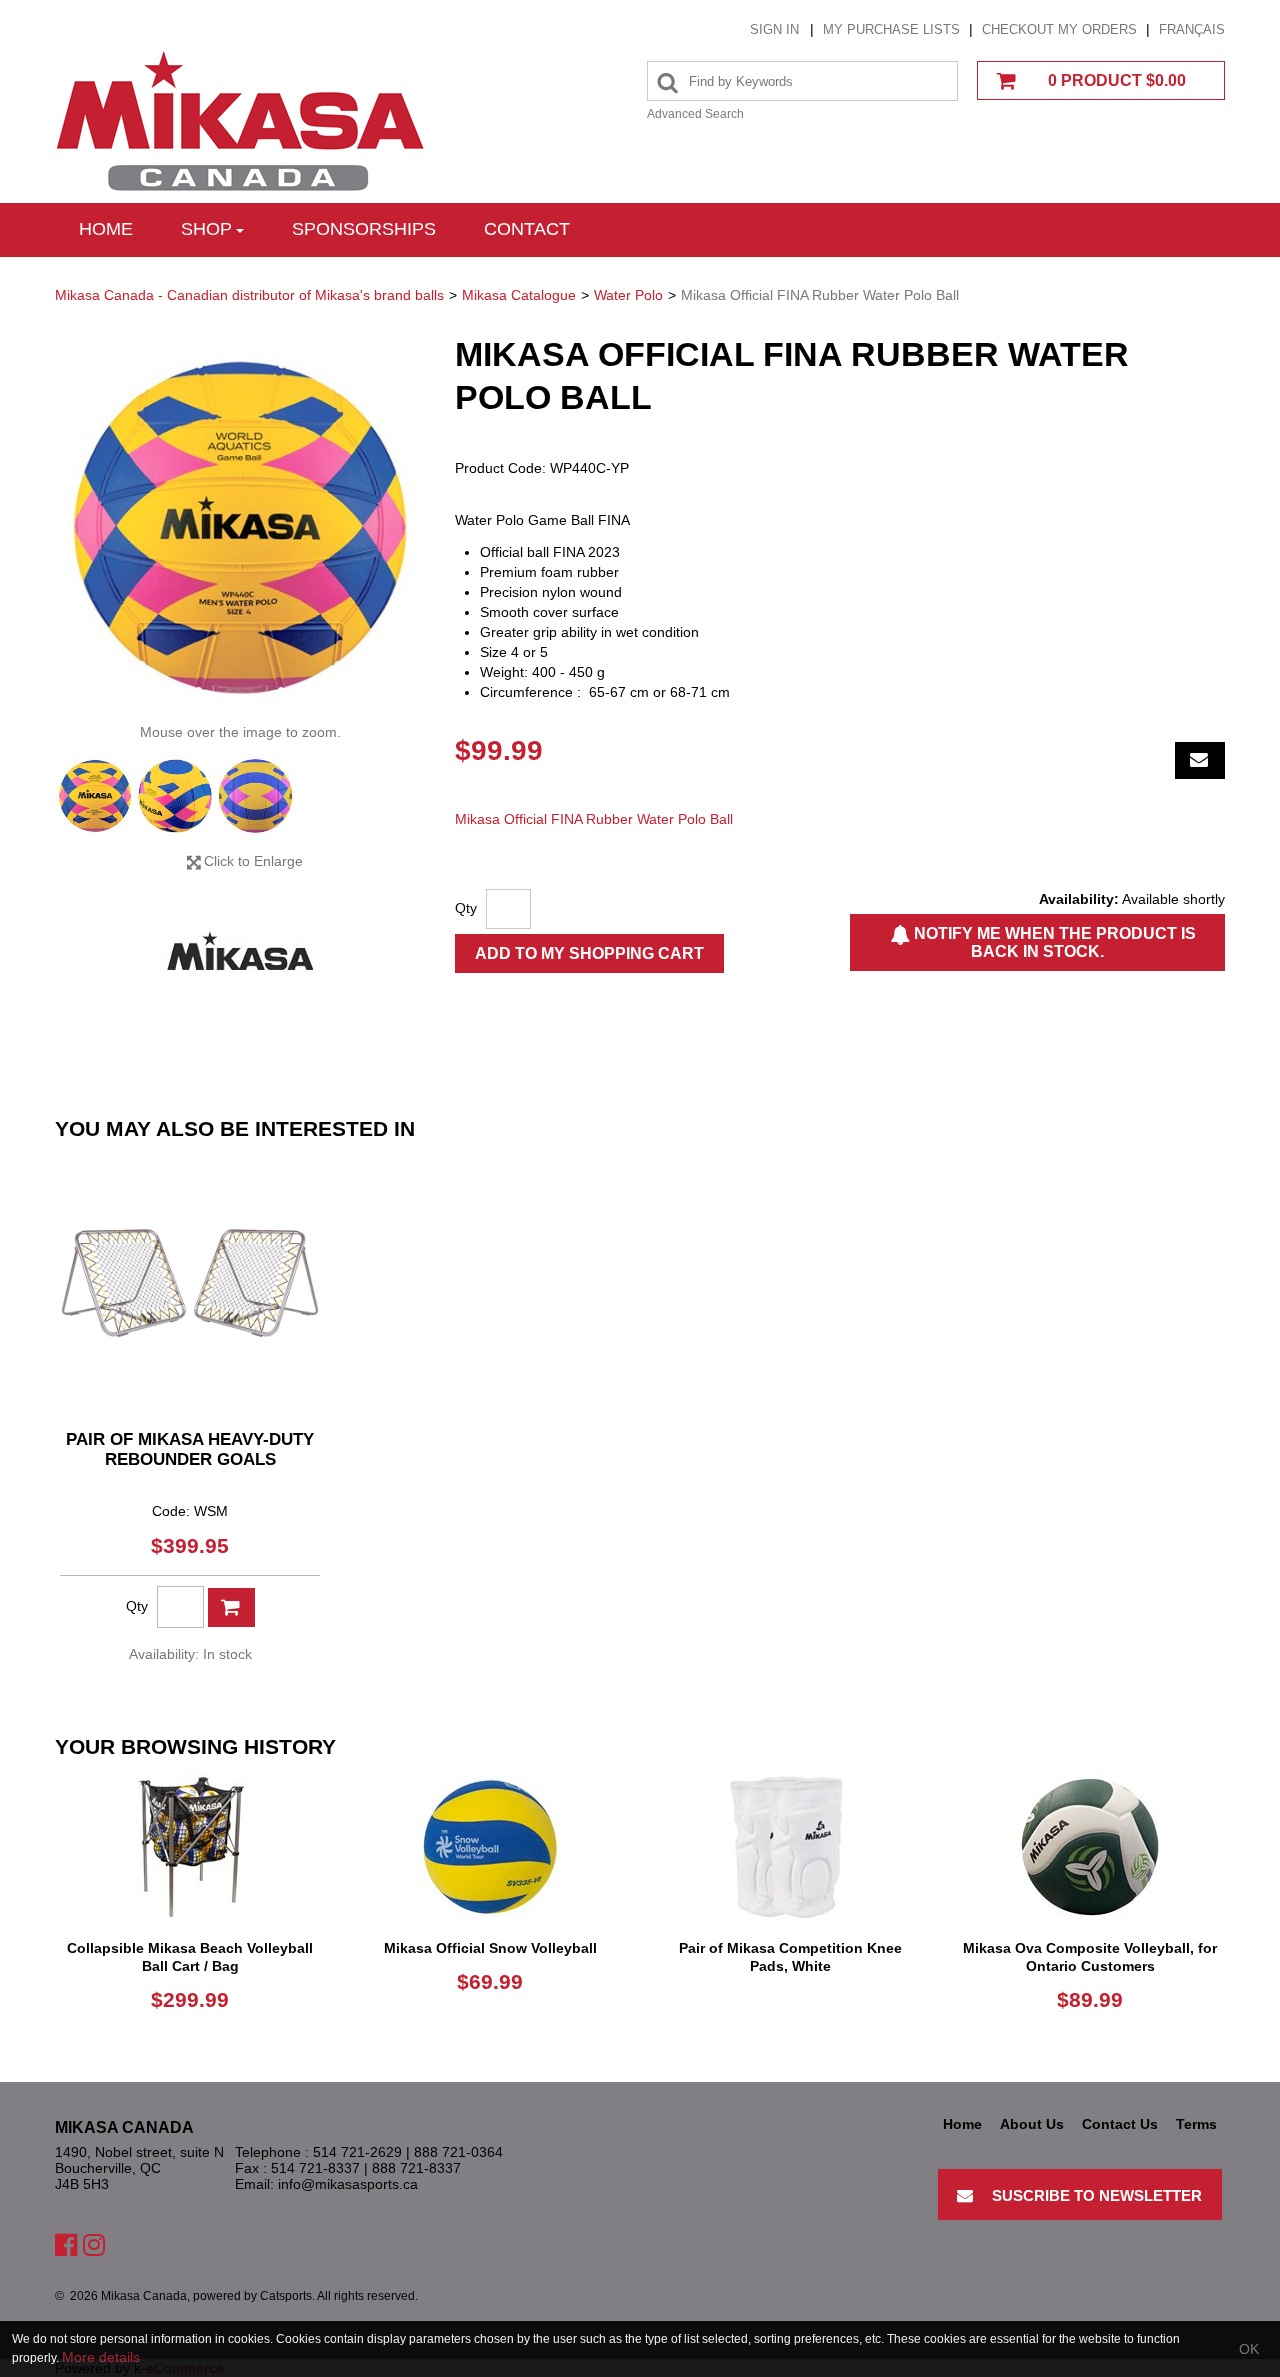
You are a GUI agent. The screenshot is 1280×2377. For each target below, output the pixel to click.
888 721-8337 (416, 2168)
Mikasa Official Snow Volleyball (490, 1948)
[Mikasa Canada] (240, 121)
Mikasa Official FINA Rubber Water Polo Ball (594, 819)
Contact (527, 229)
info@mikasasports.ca (348, 2184)
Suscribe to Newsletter (1097, 2195)
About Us (1032, 2124)
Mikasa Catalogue (519, 295)
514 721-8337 (315, 2168)
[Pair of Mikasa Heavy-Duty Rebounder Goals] (190, 1283)
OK (1249, 2349)
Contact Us (1120, 2124)
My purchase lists (891, 29)
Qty (466, 908)
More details (101, 2357)
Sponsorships (364, 229)
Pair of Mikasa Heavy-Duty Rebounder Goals (190, 1449)
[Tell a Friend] (1200, 760)
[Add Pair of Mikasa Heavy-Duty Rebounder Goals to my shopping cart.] (231, 1607)
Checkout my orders (1059, 29)
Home (106, 229)
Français (1192, 29)
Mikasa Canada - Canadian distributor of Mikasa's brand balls (249, 295)
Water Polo (628, 295)
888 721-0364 (458, 2152)
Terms (1196, 2124)
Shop (206, 229)
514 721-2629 (357, 2152)
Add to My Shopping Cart (589, 953)
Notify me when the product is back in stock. (1053, 942)
